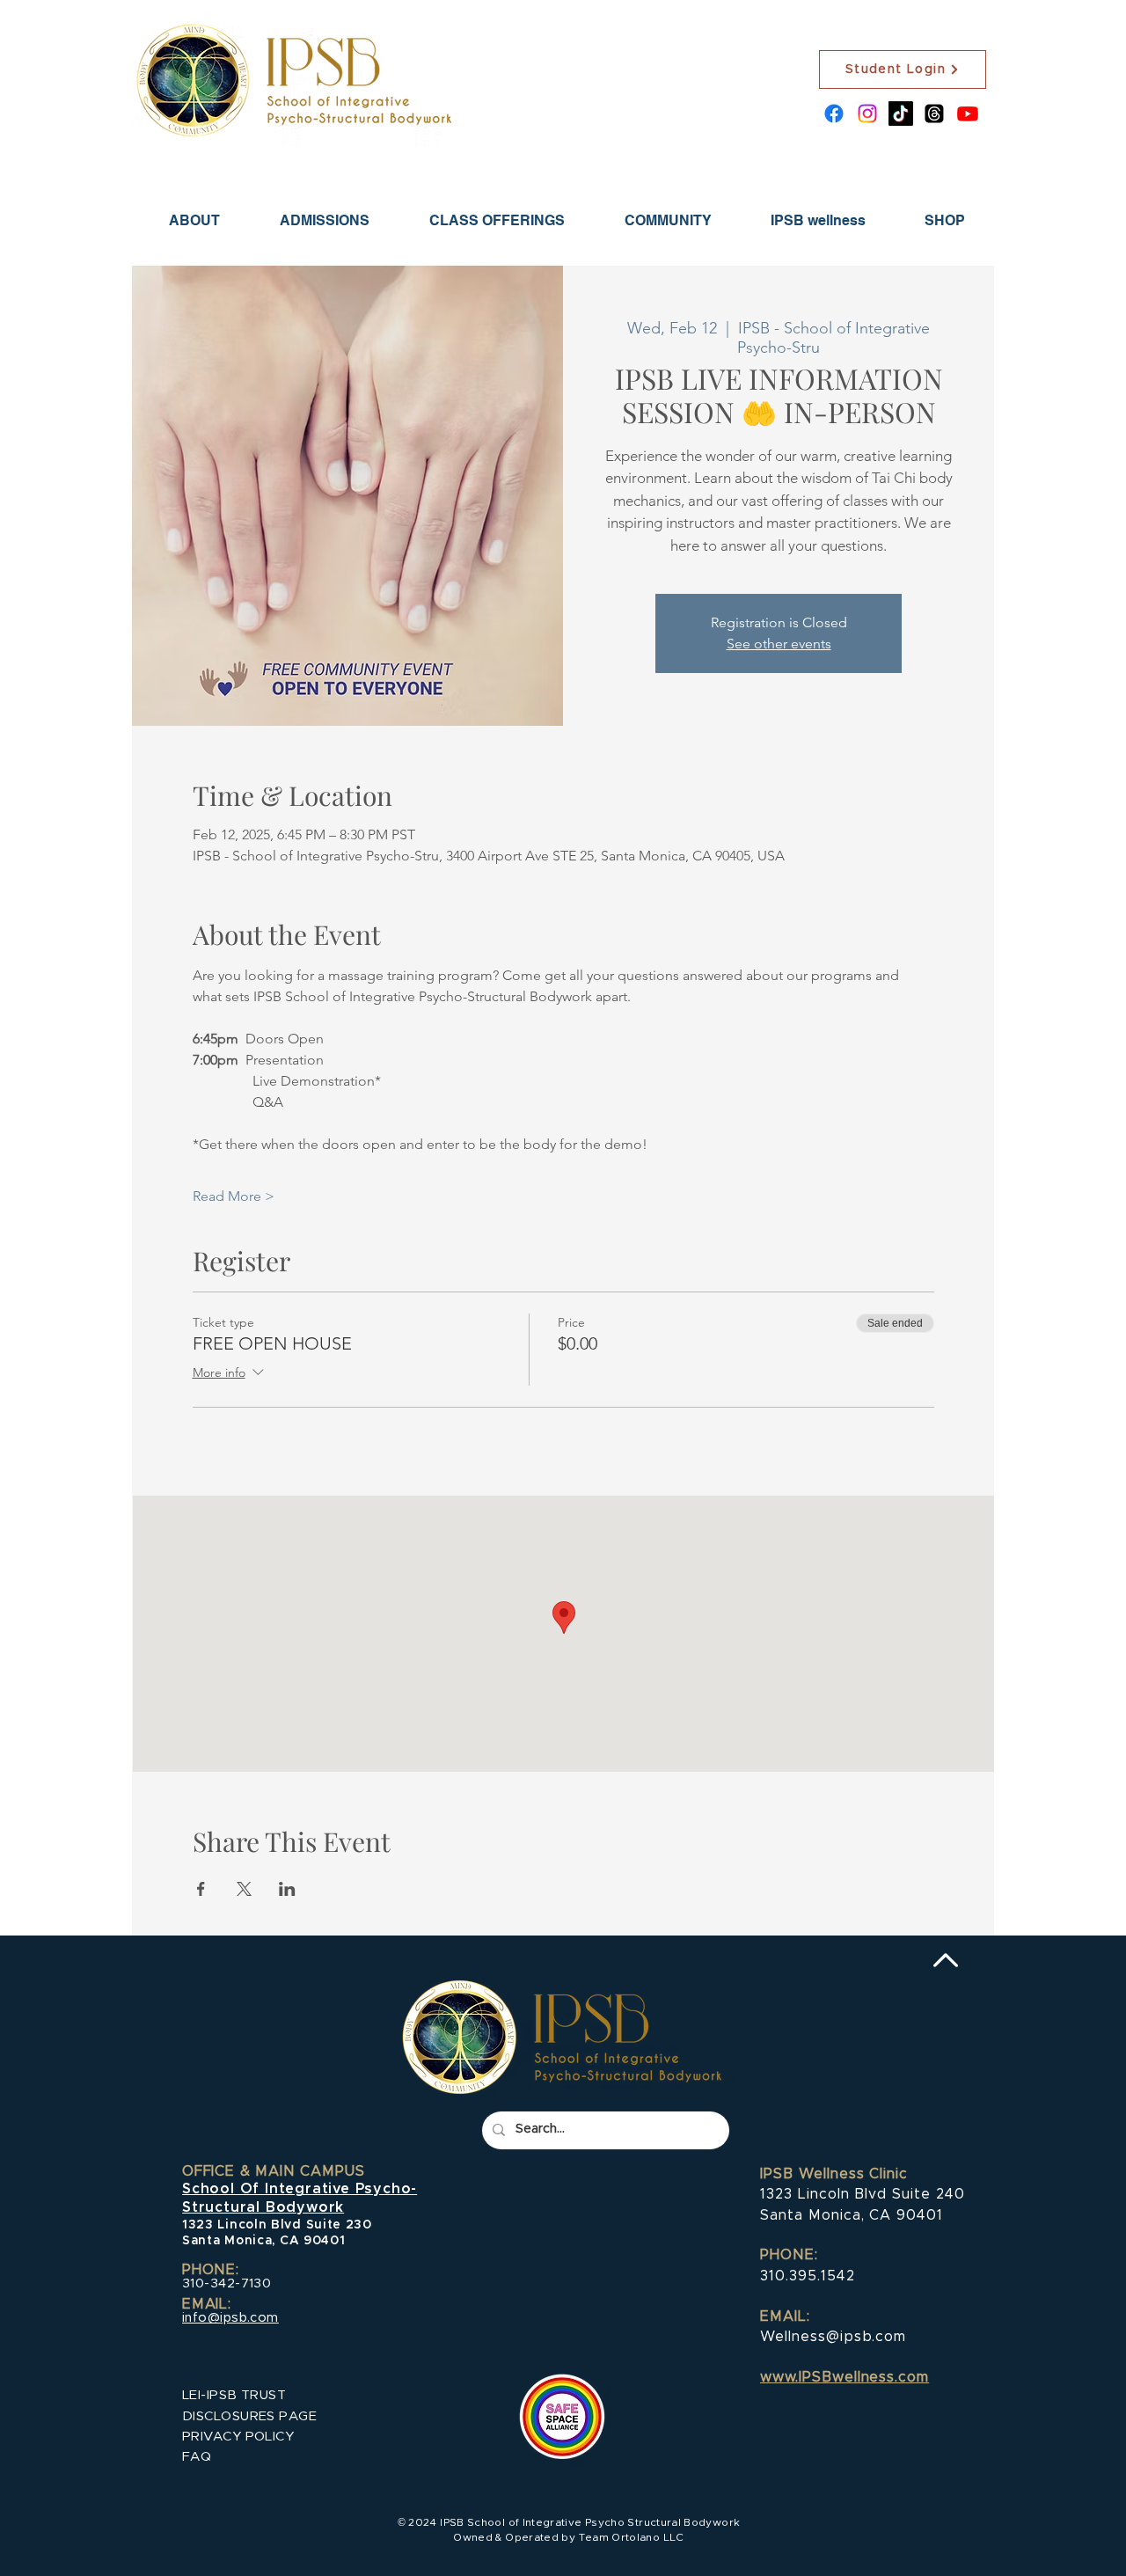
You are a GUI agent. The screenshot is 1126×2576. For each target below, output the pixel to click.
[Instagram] (867, 113)
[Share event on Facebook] (201, 1889)
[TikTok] (901, 113)
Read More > (234, 1196)
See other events (779, 644)
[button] (325, 220)
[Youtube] (968, 113)
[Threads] (934, 113)
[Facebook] (834, 113)
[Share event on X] (244, 1889)
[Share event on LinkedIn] (287, 1889)
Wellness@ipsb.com (833, 2337)
